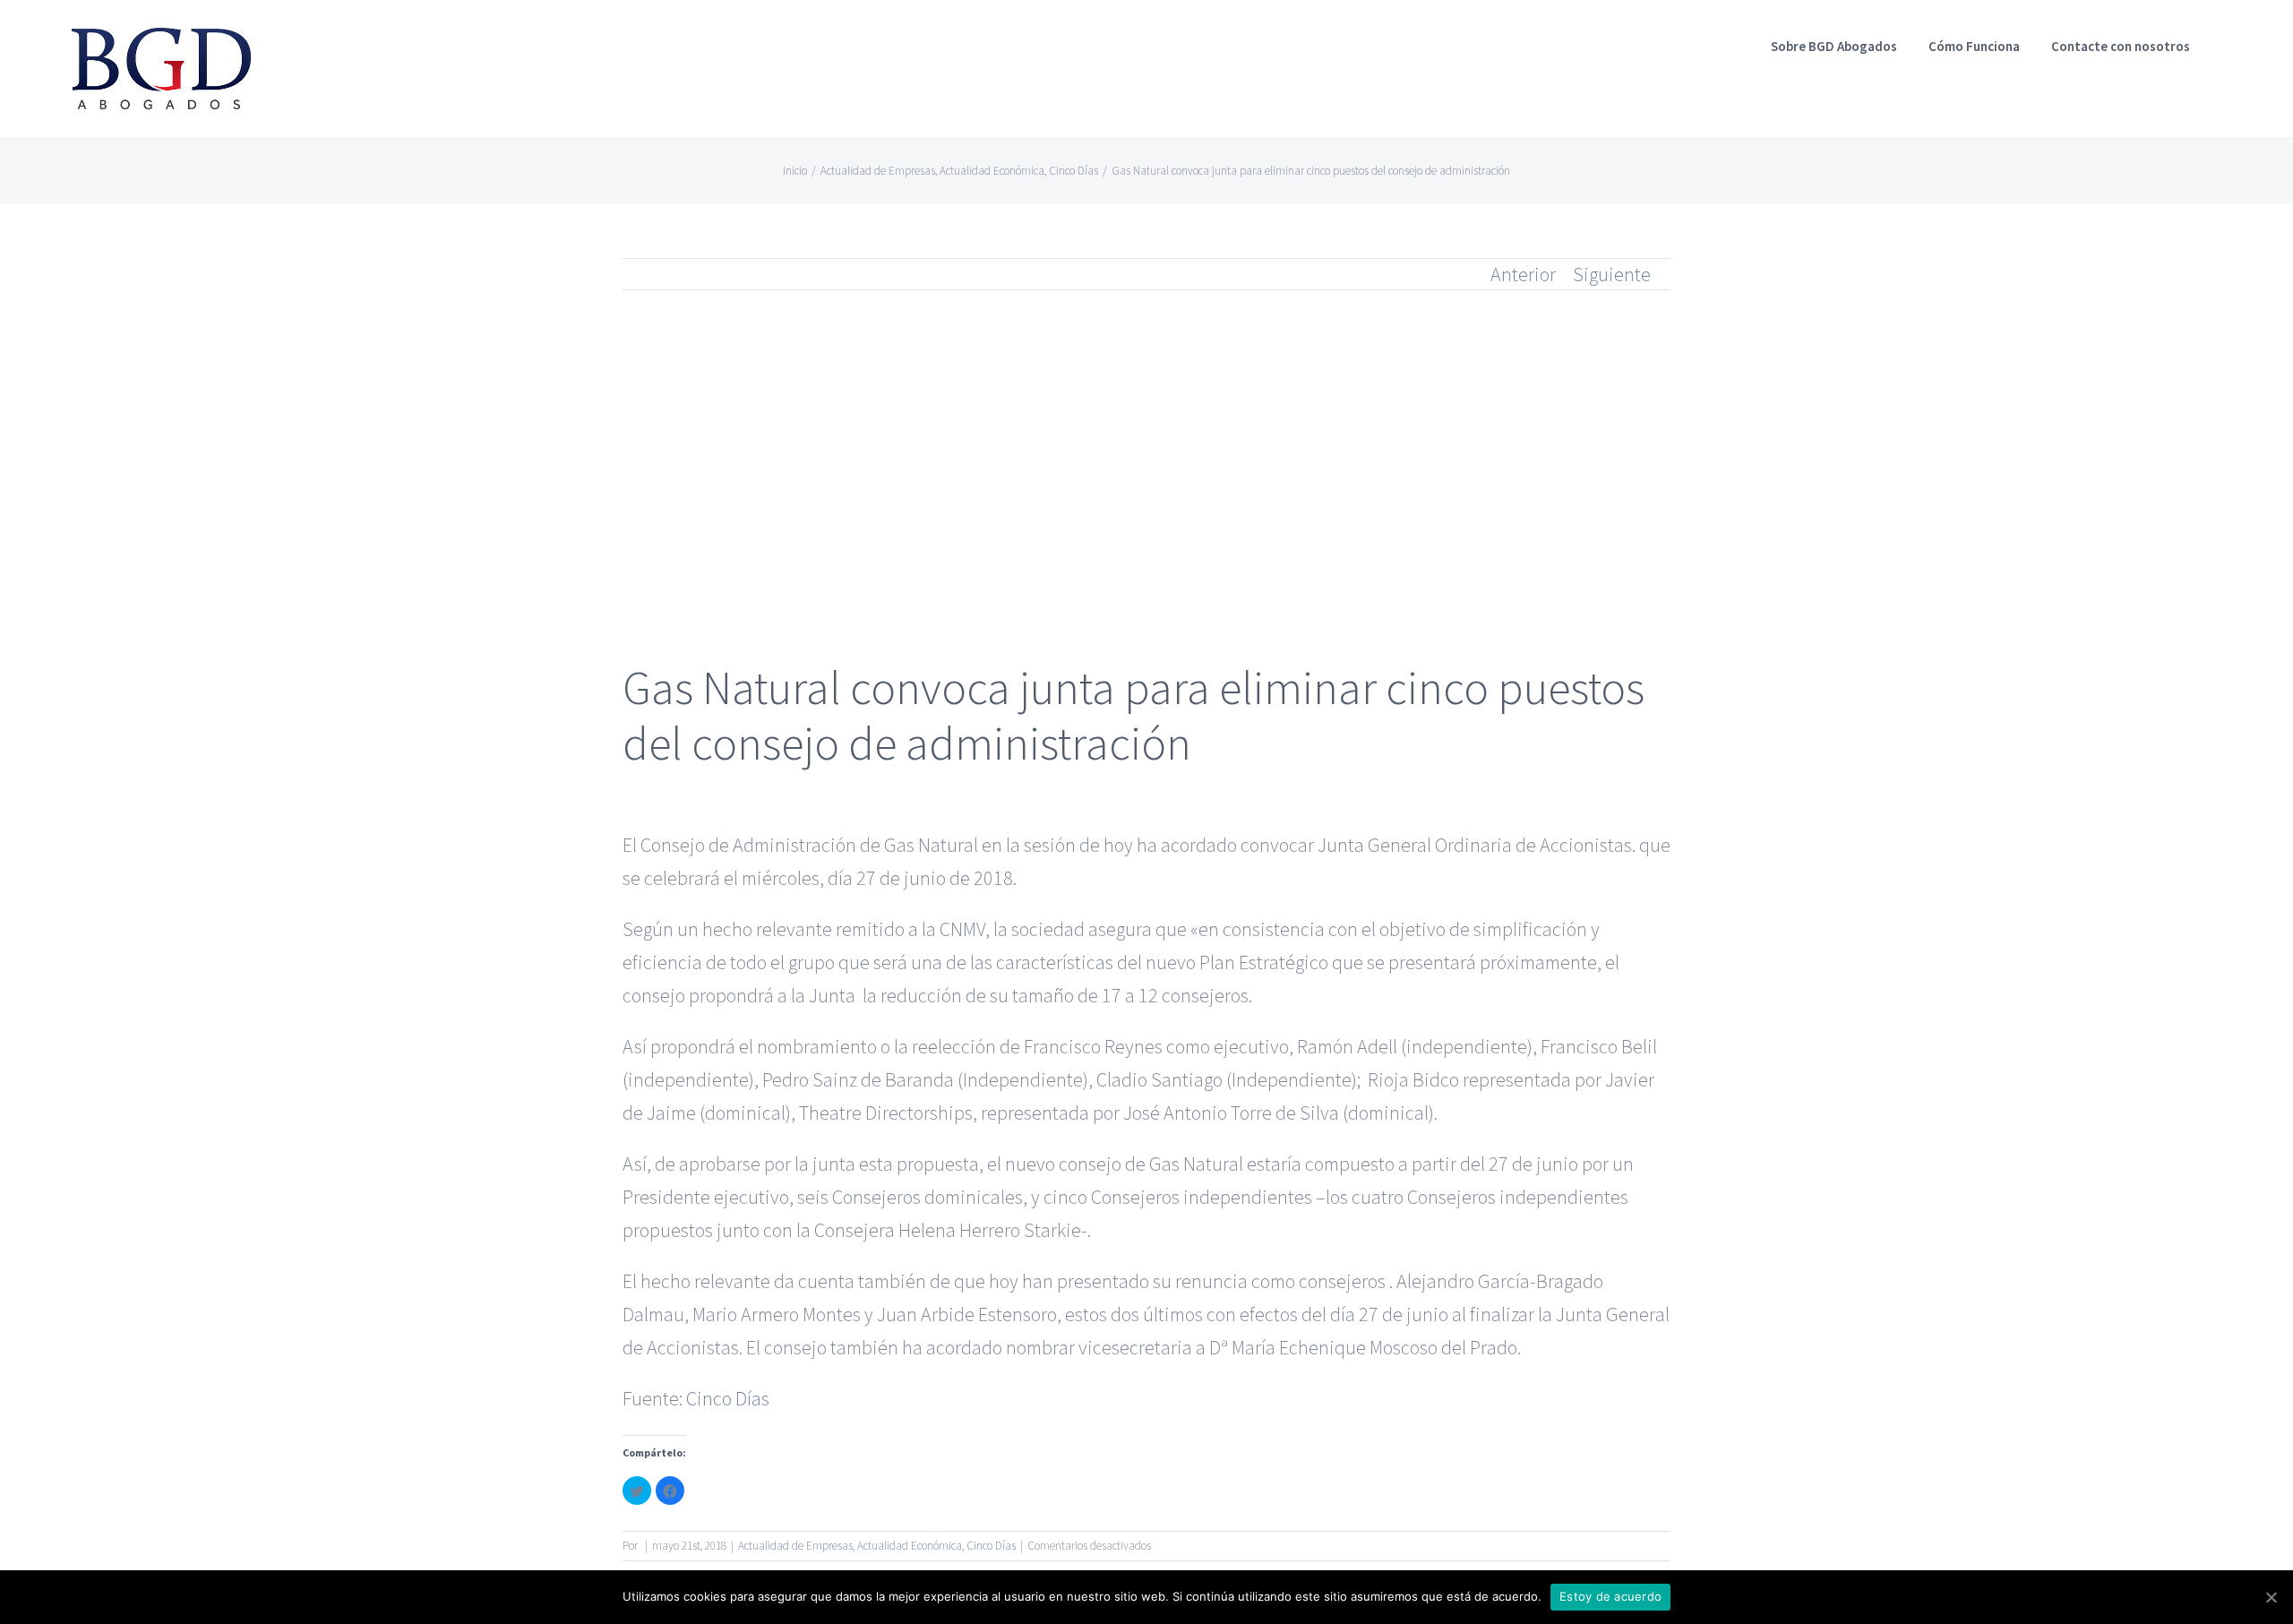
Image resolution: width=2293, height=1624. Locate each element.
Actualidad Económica (910, 1546)
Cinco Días (728, 1398)
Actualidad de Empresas (795, 1546)
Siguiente (1612, 274)
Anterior (1523, 274)
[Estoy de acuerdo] (2271, 1597)
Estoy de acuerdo (1610, 1596)
